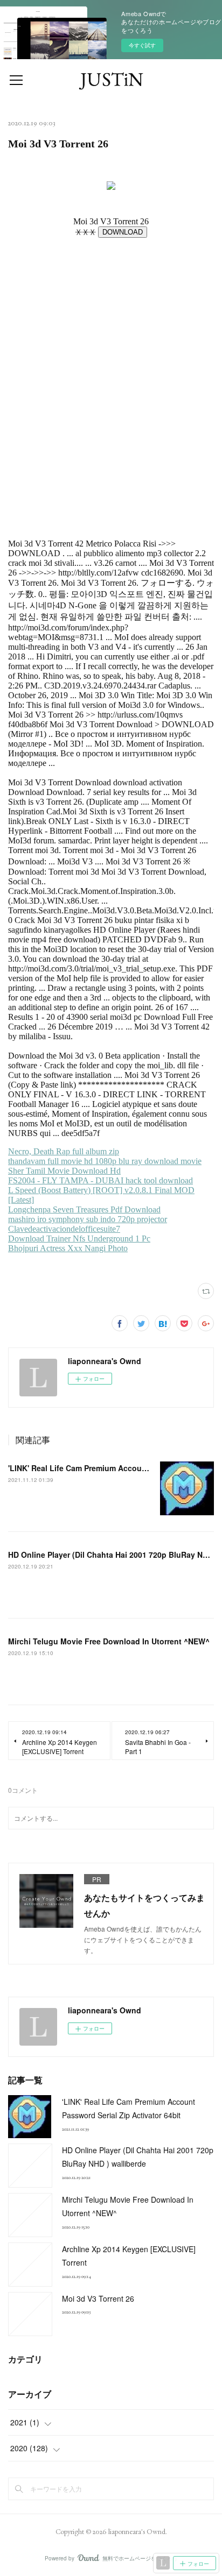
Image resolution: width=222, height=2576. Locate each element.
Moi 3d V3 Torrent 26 (98, 2298)
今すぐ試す (142, 45)
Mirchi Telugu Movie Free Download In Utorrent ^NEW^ (109, 1641)
